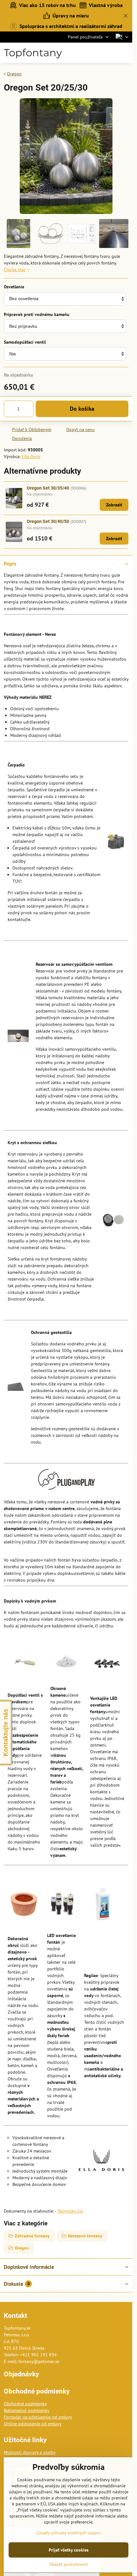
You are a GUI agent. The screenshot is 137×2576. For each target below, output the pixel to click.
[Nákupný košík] (109, 53)
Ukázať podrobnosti (69, 2564)
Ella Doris (31, 457)
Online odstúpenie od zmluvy (33, 2424)
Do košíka (82, 409)
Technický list (70, 2211)
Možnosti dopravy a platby (30, 2452)
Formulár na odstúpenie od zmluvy (38, 2417)
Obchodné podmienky (25, 2404)
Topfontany (33, 53)
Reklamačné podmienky (27, 2410)
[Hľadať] (94, 53)
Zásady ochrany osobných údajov (69, 2533)
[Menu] (125, 53)
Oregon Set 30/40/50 (48, 521)
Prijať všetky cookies (69, 2550)
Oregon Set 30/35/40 (48, 488)
